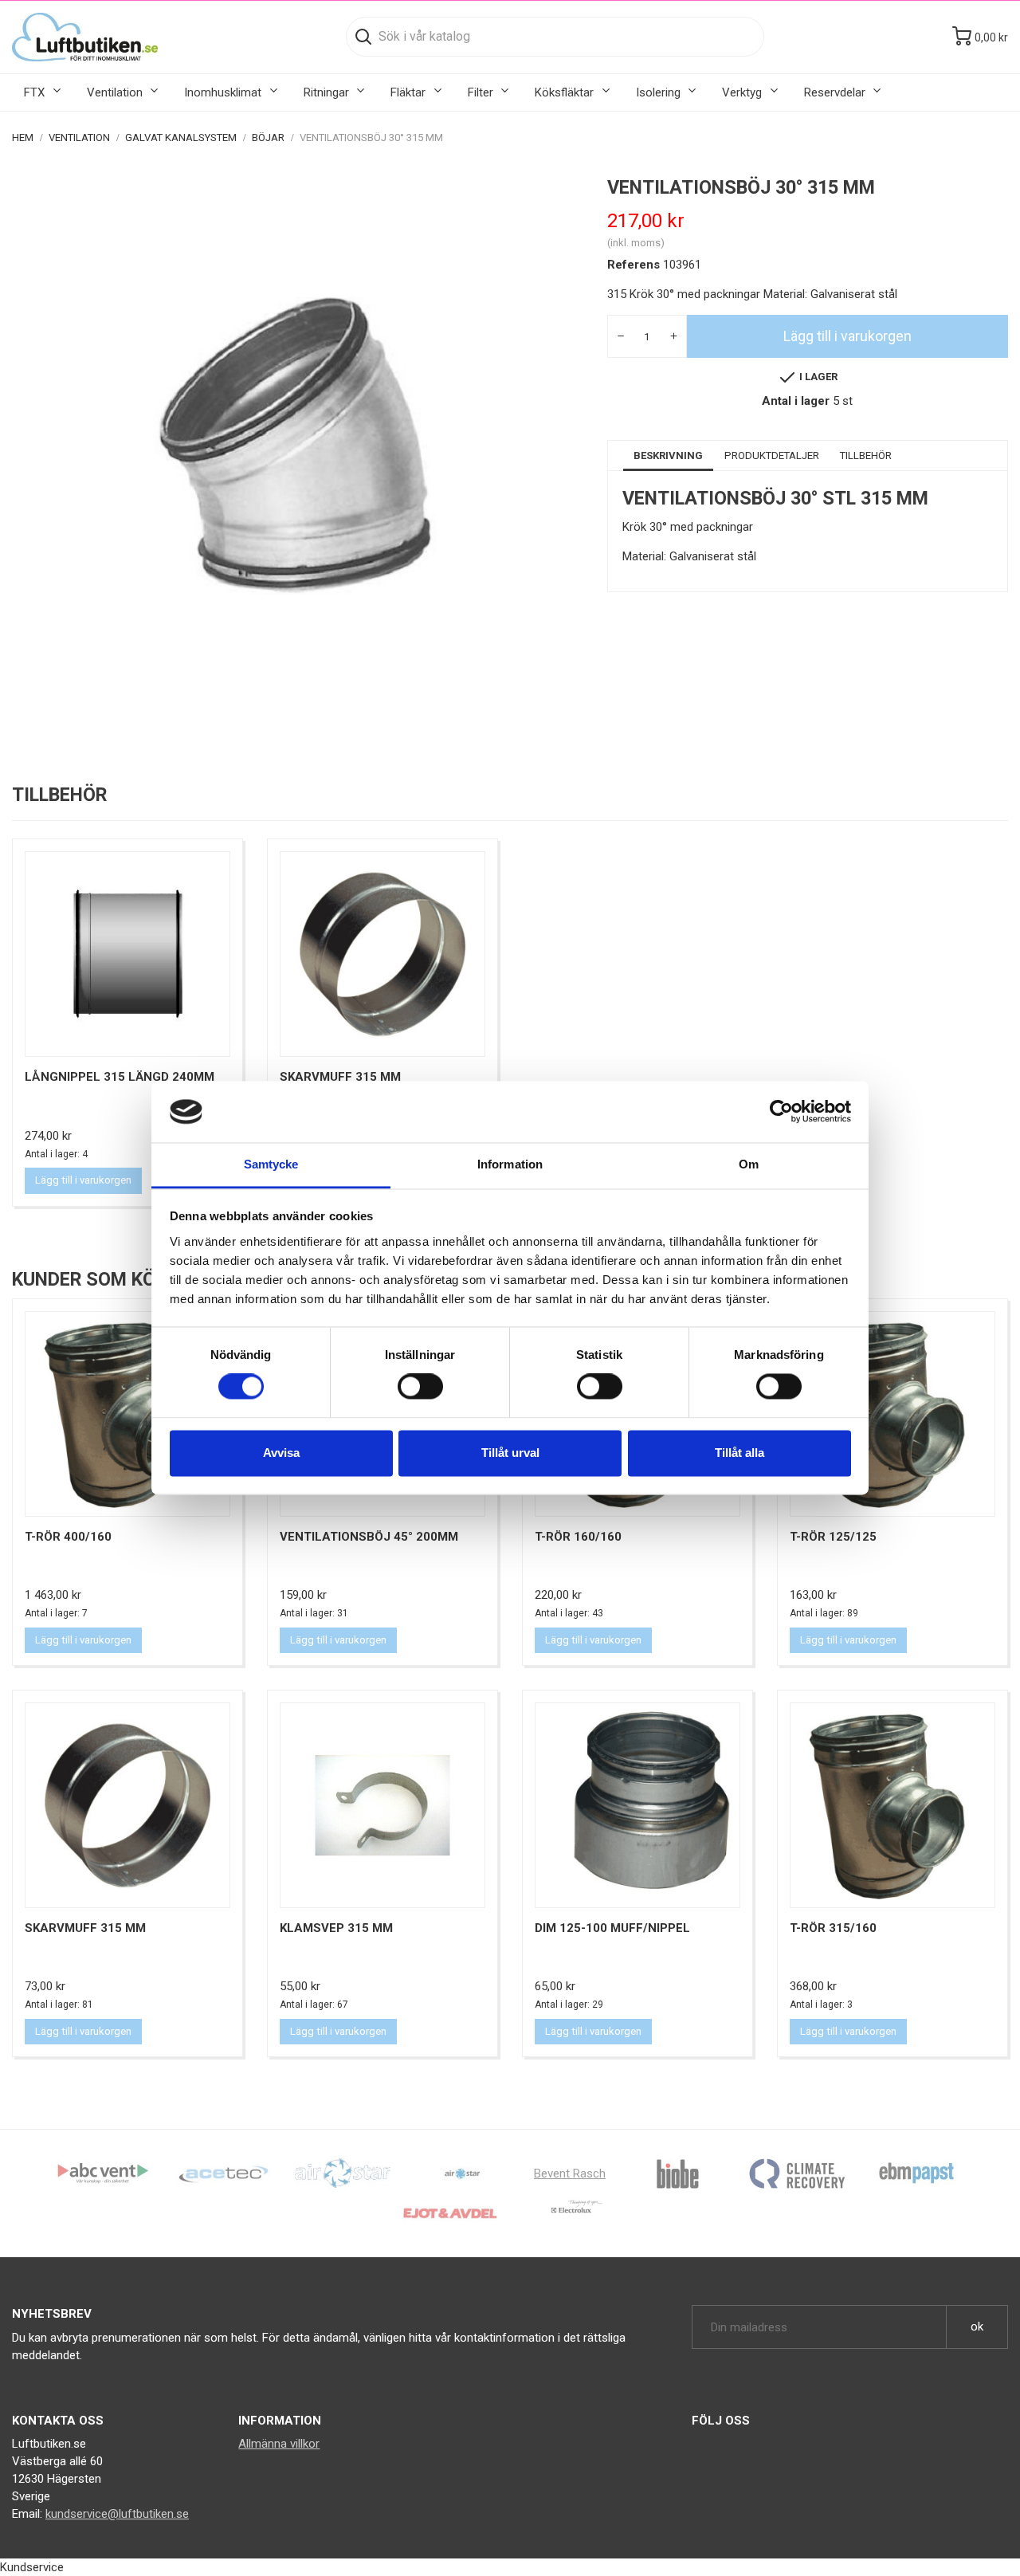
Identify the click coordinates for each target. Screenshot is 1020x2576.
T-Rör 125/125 (833, 1537)
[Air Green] (343, 2173)
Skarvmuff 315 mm (340, 1077)
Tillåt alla (739, 1453)
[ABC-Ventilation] (104, 2173)
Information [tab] (510, 1164)
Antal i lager (796, 401)
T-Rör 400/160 (68, 1537)
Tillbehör (866, 456)
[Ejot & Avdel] (450, 2213)
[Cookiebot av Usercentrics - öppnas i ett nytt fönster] (781, 1112)
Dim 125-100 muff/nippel (612, 1928)
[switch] (420, 1387)
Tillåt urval (510, 1453)
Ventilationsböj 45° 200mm (369, 1537)
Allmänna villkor (279, 2444)
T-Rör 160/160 (578, 1537)
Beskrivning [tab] (668, 456)
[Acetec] (223, 2173)
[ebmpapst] (916, 2173)
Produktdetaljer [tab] (772, 456)
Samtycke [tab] (271, 1164)
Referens (634, 265)
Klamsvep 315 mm (336, 1928)
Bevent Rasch (570, 2173)
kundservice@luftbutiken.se (117, 2514)
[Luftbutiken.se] (85, 37)
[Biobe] (677, 2173)
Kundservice (32, 2567)
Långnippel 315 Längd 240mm (120, 1077)
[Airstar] (462, 2173)
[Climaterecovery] (797, 2173)
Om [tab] (749, 1164)
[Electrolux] (570, 2213)
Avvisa (281, 1453)
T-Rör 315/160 (833, 1928)
